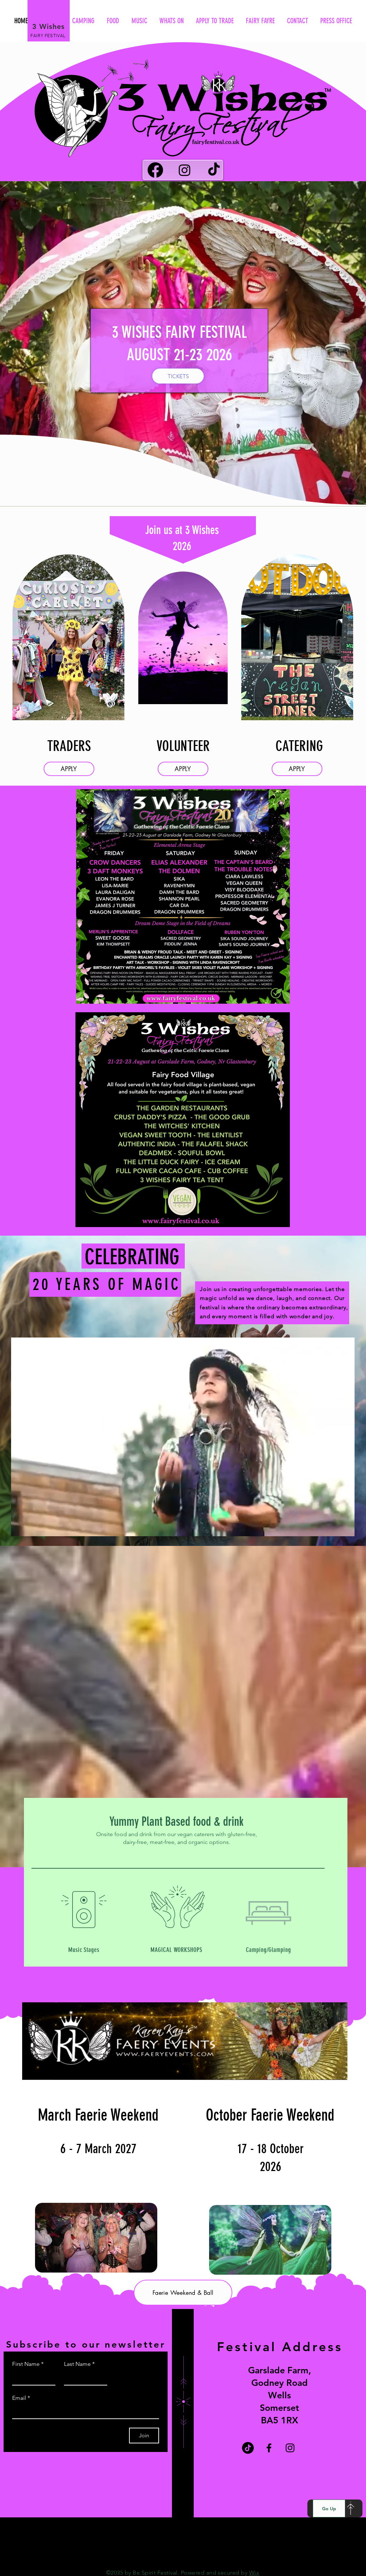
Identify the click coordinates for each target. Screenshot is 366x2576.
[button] (345, 1528)
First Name (28, 2364)
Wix (254, 2573)
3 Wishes (48, 26)
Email (21, 2398)
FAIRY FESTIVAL (48, 36)
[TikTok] (214, 170)
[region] (69, 642)
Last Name (79, 2364)
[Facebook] (155, 170)
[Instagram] (185, 170)
